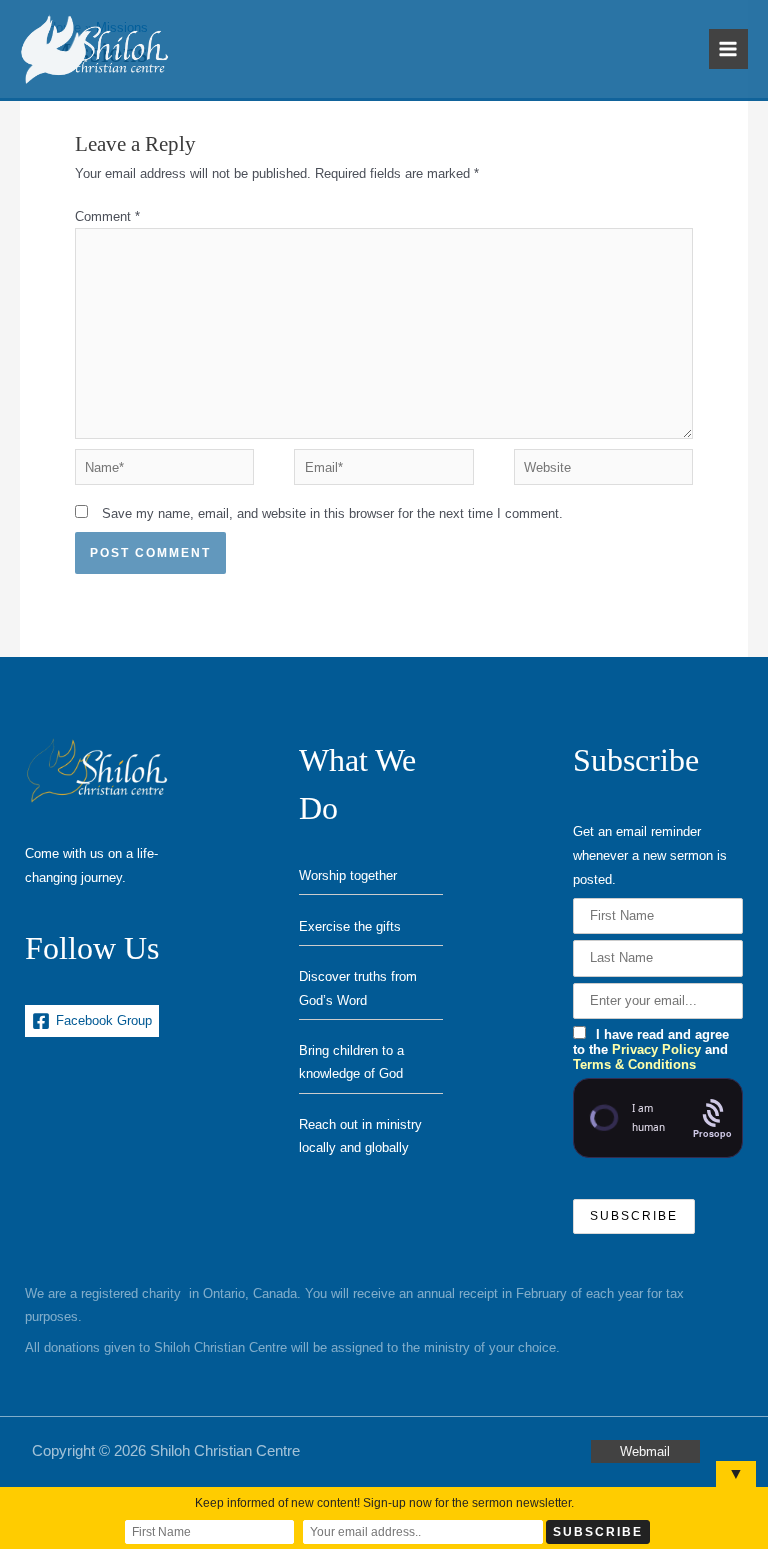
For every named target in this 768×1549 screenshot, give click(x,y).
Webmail (645, 1451)
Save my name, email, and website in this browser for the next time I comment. (332, 513)
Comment (107, 216)
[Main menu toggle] (728, 48)
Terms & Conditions (634, 1064)
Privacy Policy (656, 1049)
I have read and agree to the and (651, 1049)
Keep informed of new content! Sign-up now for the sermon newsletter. (384, 1503)
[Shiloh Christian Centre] (95, 49)
